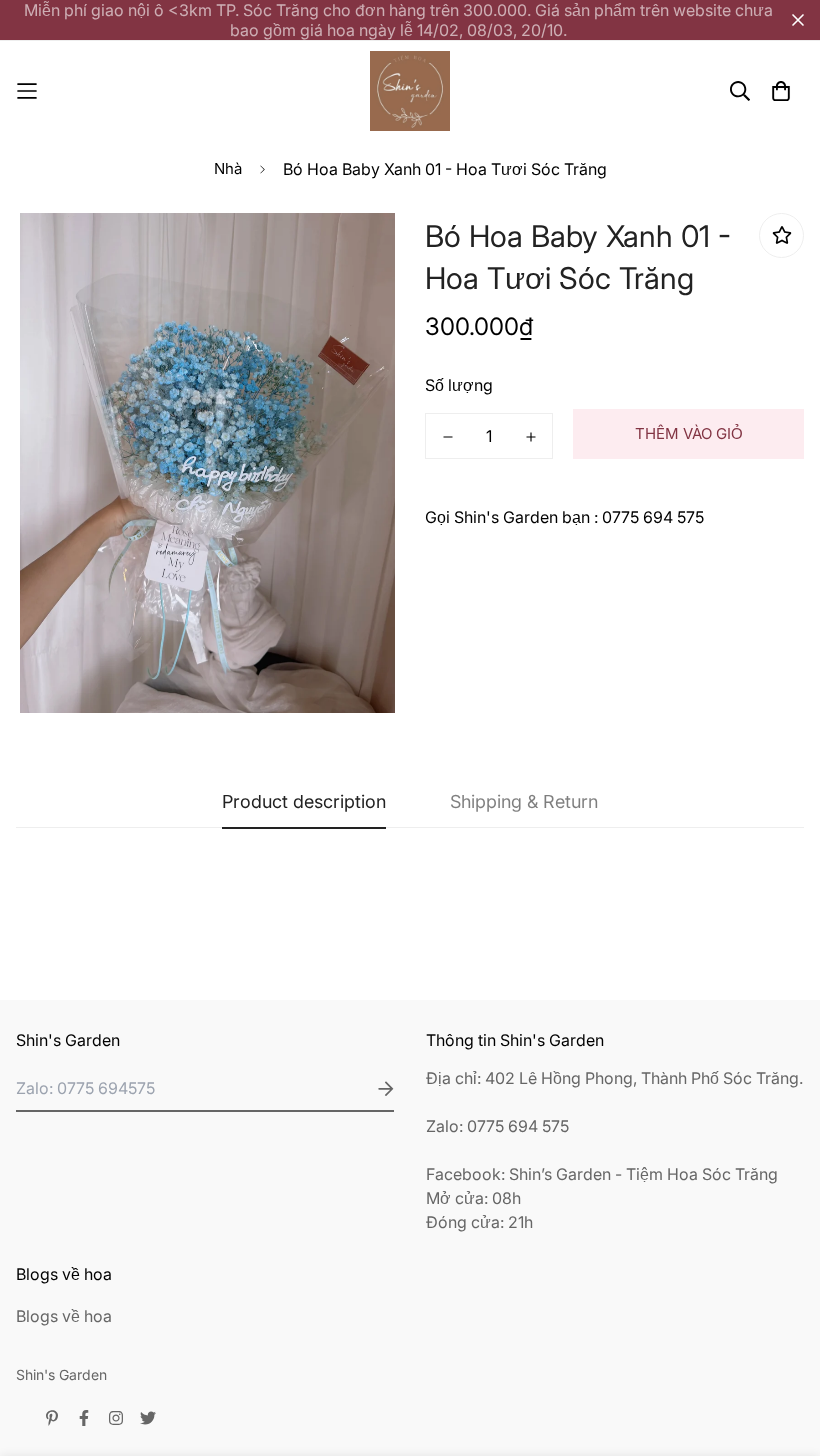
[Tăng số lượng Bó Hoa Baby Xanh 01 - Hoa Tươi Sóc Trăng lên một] (530, 437)
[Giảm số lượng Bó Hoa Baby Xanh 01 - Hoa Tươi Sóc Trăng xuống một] (447, 437)
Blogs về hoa (64, 1316)
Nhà (228, 168)
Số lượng (459, 385)
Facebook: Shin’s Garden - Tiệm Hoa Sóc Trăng (602, 1174)
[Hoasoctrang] (410, 91)
